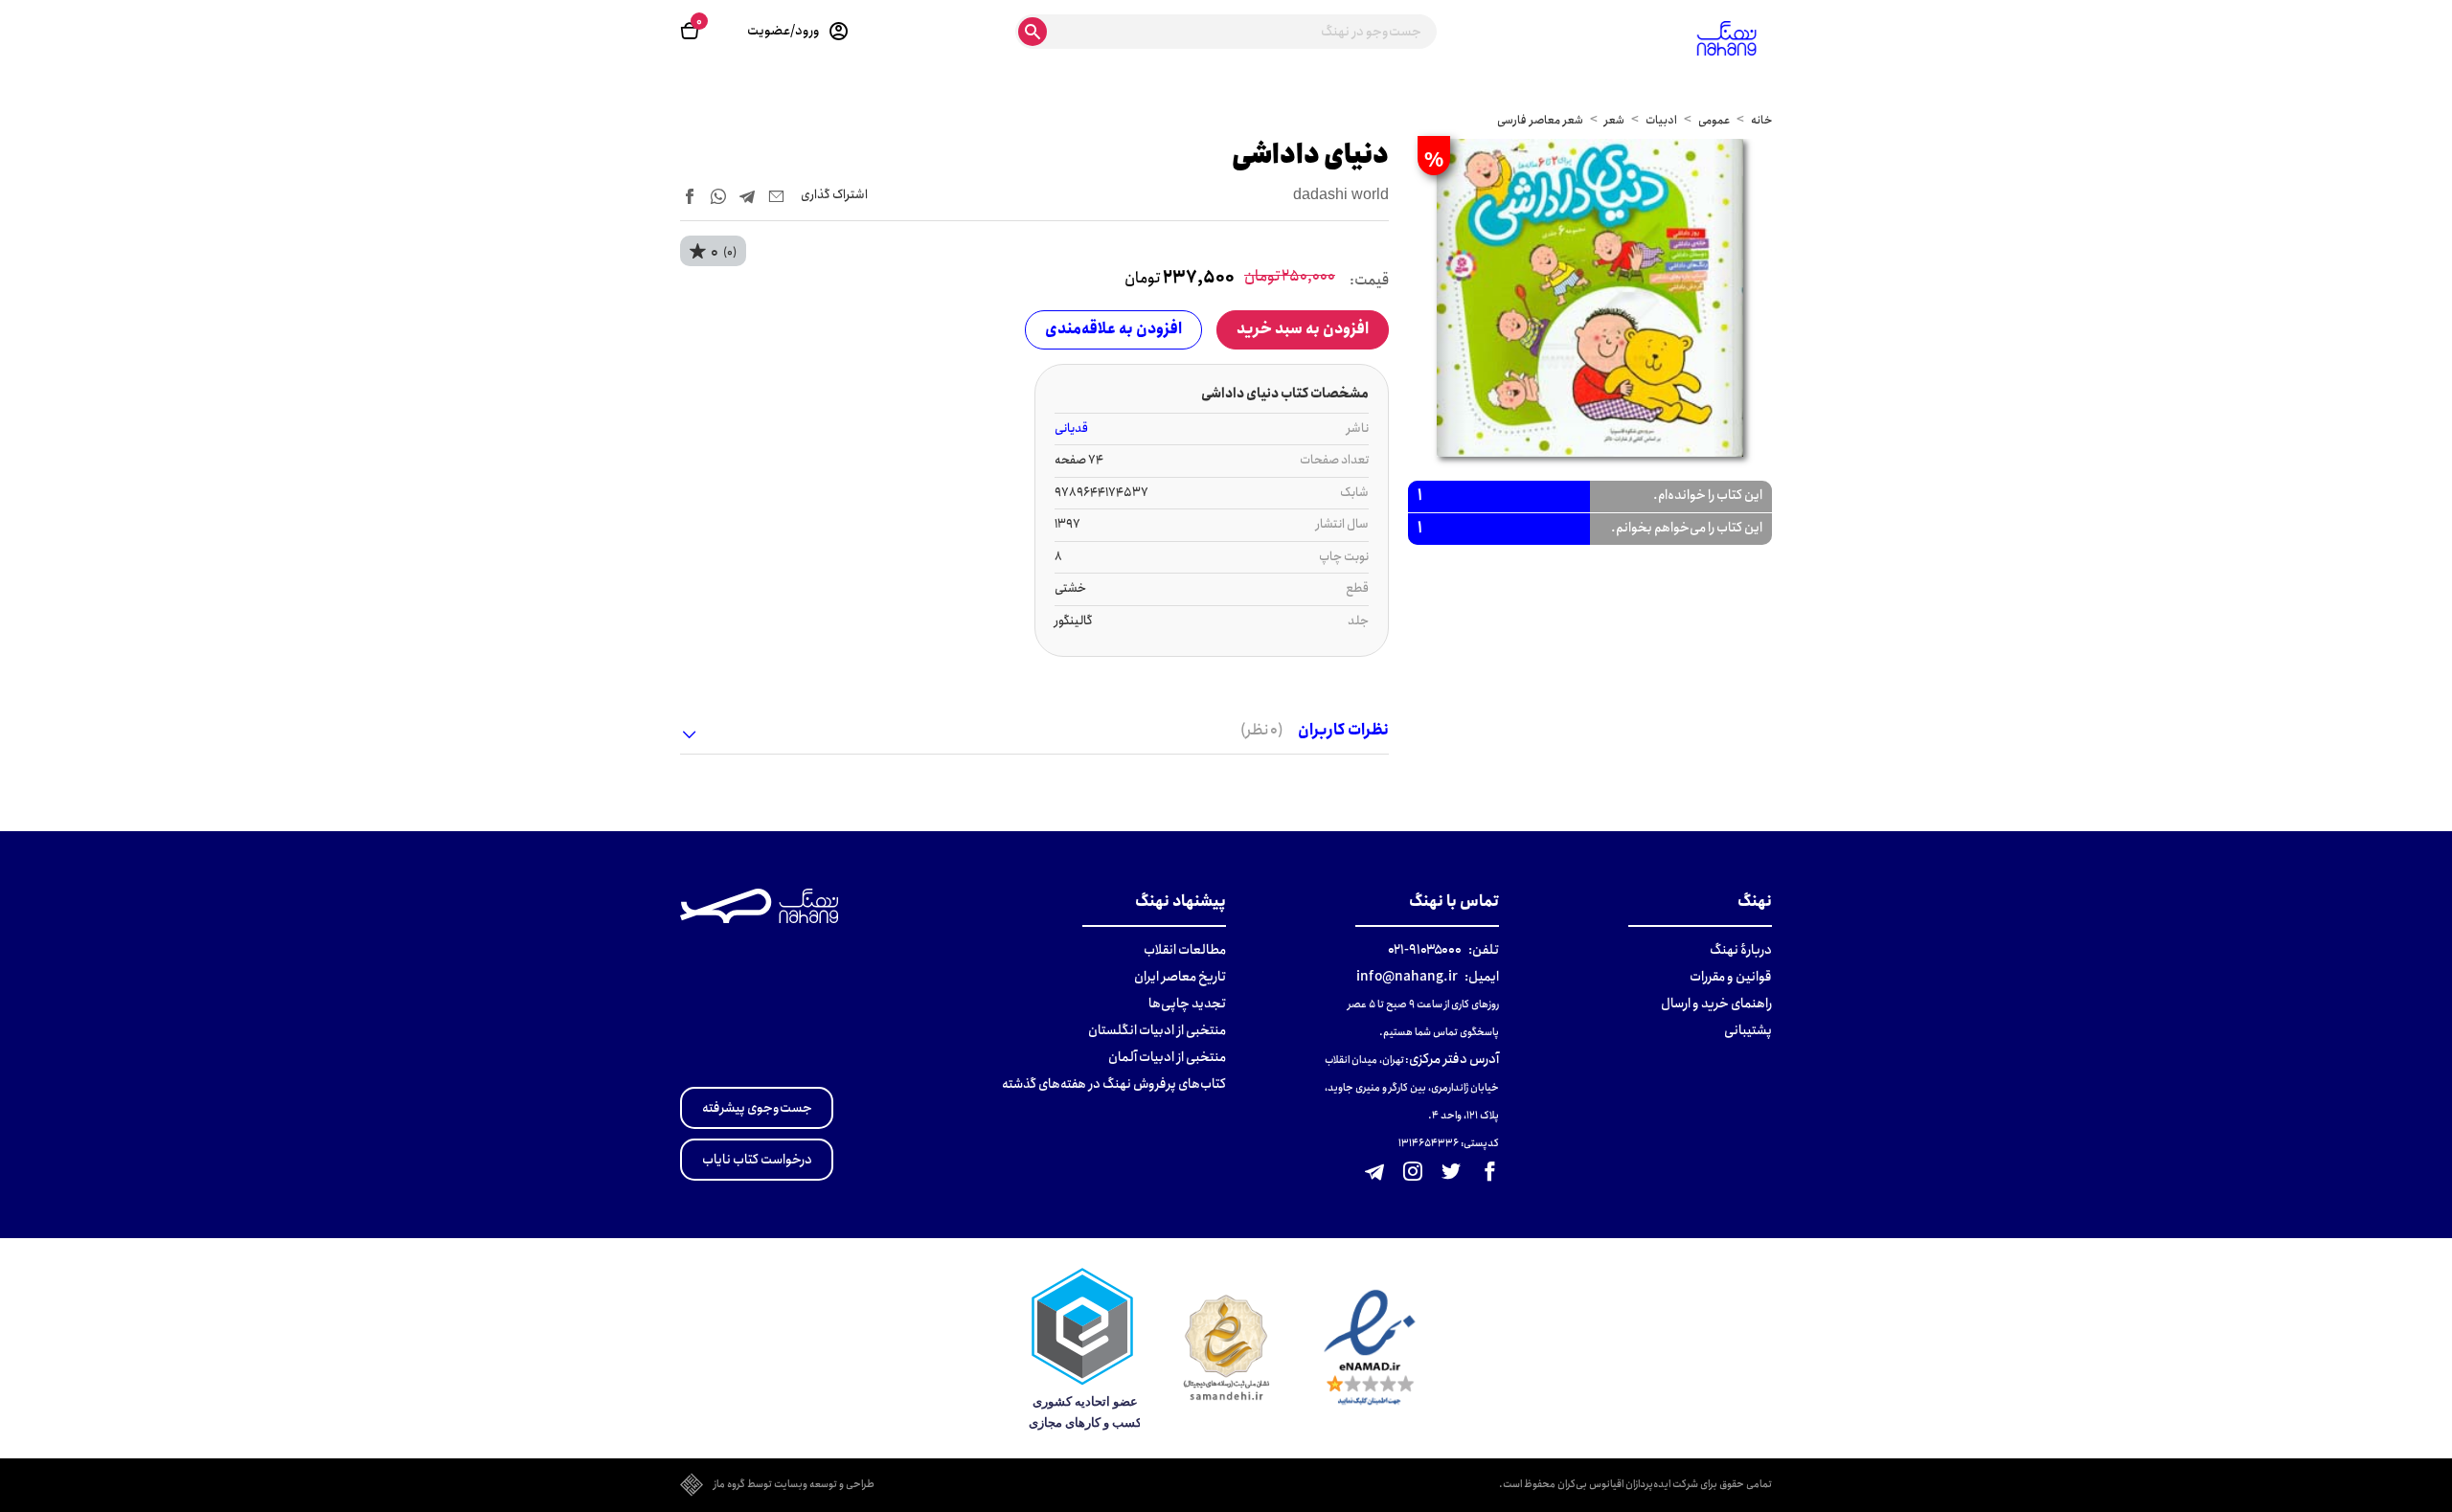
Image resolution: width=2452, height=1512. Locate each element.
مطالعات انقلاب (1185, 950)
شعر (1614, 120)
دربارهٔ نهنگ (1741, 950)
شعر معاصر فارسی (1540, 120)
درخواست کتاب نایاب (757, 1160)
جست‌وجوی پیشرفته (757, 1108)
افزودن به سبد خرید (1303, 329)
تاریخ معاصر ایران (1180, 977)
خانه (1761, 120)
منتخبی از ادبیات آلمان (1167, 1057)
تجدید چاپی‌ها (1187, 1004)
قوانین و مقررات (1731, 977)
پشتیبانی (1748, 1030)
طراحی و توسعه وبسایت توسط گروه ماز (794, 1485)
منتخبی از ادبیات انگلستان (1157, 1030)
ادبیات (1661, 120)
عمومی (1714, 120)
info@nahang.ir (1407, 977)
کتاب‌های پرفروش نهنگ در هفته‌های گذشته (1114, 1084)
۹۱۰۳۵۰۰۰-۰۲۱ (1425, 950)
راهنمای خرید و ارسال (1716, 1004)
